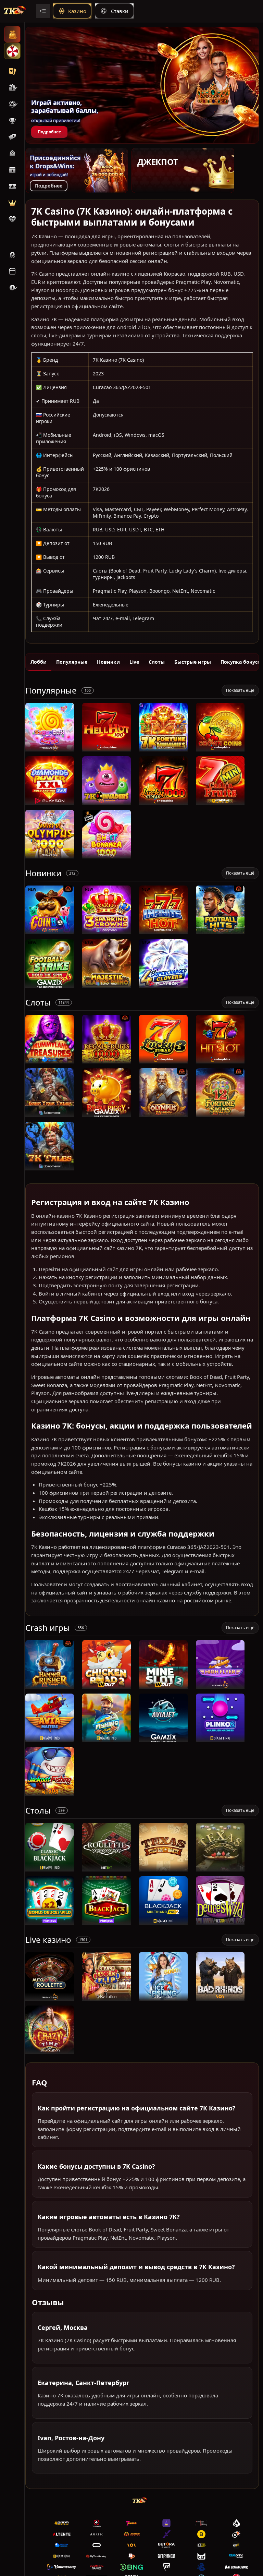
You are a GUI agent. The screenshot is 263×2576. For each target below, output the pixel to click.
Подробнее (49, 132)
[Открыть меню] (43, 11)
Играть (50, 748)
